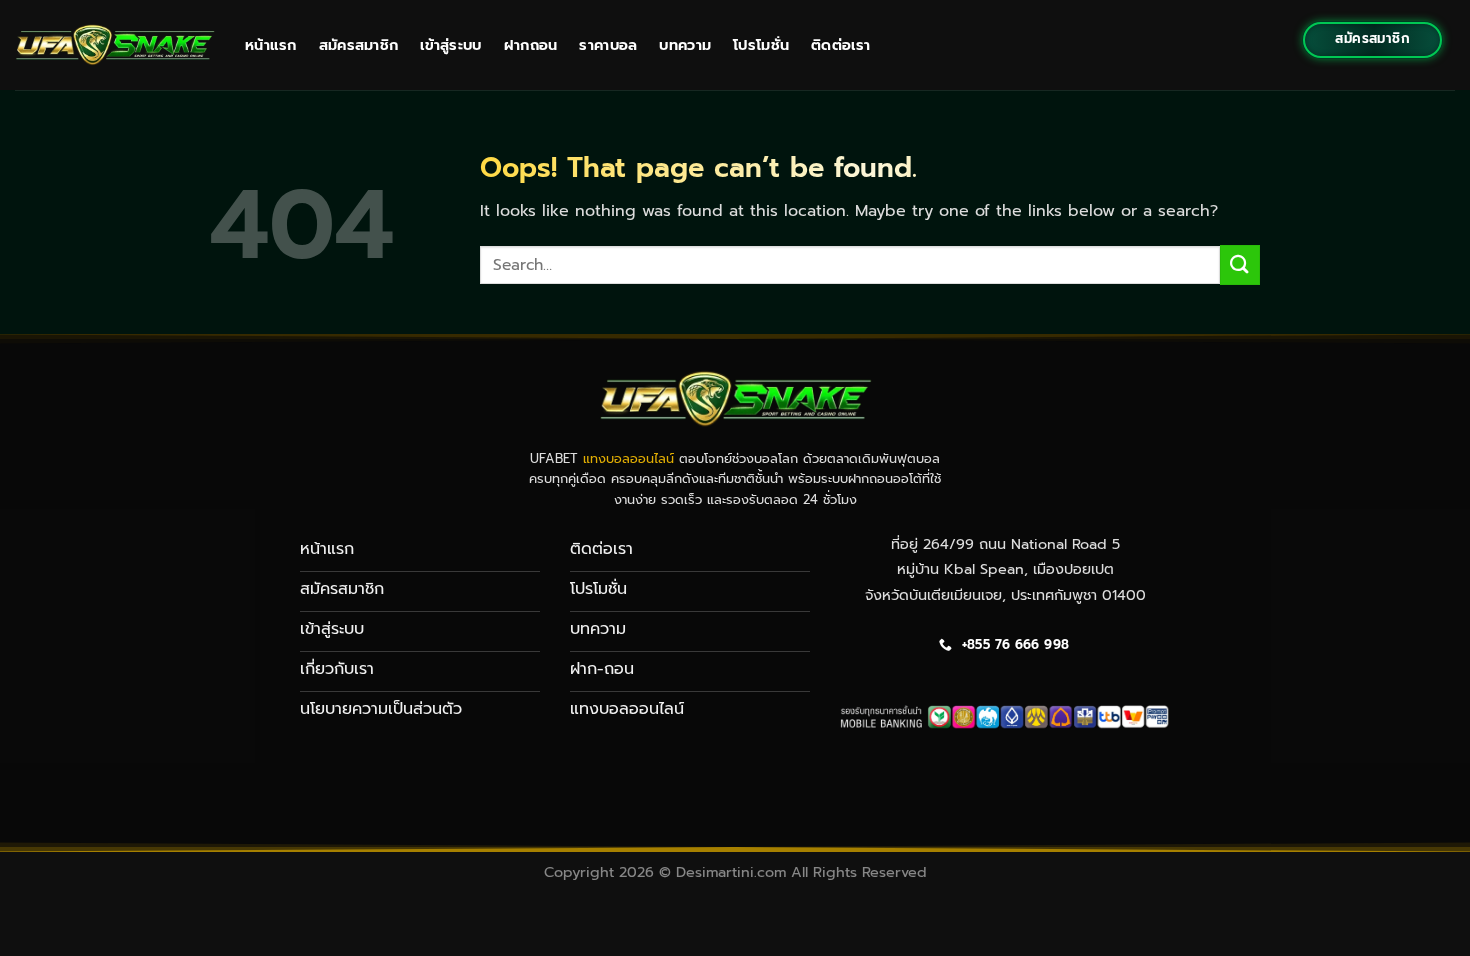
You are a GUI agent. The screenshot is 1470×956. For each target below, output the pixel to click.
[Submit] (1240, 264)
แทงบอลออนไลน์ (628, 458)
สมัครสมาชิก (359, 45)
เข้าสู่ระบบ (450, 45)
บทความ (685, 45)
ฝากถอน (531, 45)
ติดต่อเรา (840, 45)
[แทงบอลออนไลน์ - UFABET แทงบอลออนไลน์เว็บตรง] (115, 44)
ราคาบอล (608, 45)
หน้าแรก (271, 45)
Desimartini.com (731, 872)
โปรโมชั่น (761, 45)
